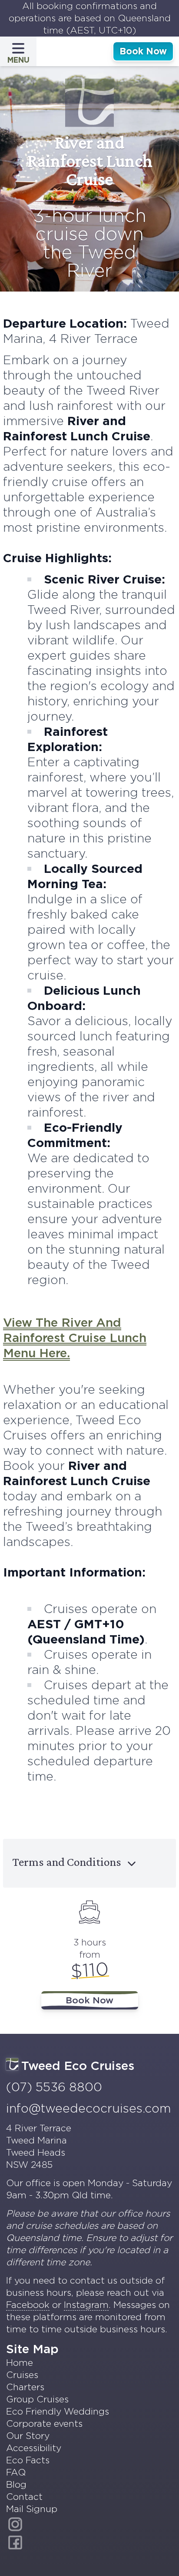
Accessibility (34, 2448)
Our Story (28, 2436)
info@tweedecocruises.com (88, 2108)
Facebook (28, 2305)
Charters (25, 2387)
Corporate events (44, 2423)
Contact (24, 2497)
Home (20, 2363)
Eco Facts (28, 2460)
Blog (16, 2484)
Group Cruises (37, 2399)
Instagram (86, 2305)
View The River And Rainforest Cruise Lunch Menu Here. (75, 1338)
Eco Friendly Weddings (58, 2411)
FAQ (16, 2472)
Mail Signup (32, 2509)
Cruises (22, 2375)
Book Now (143, 51)
